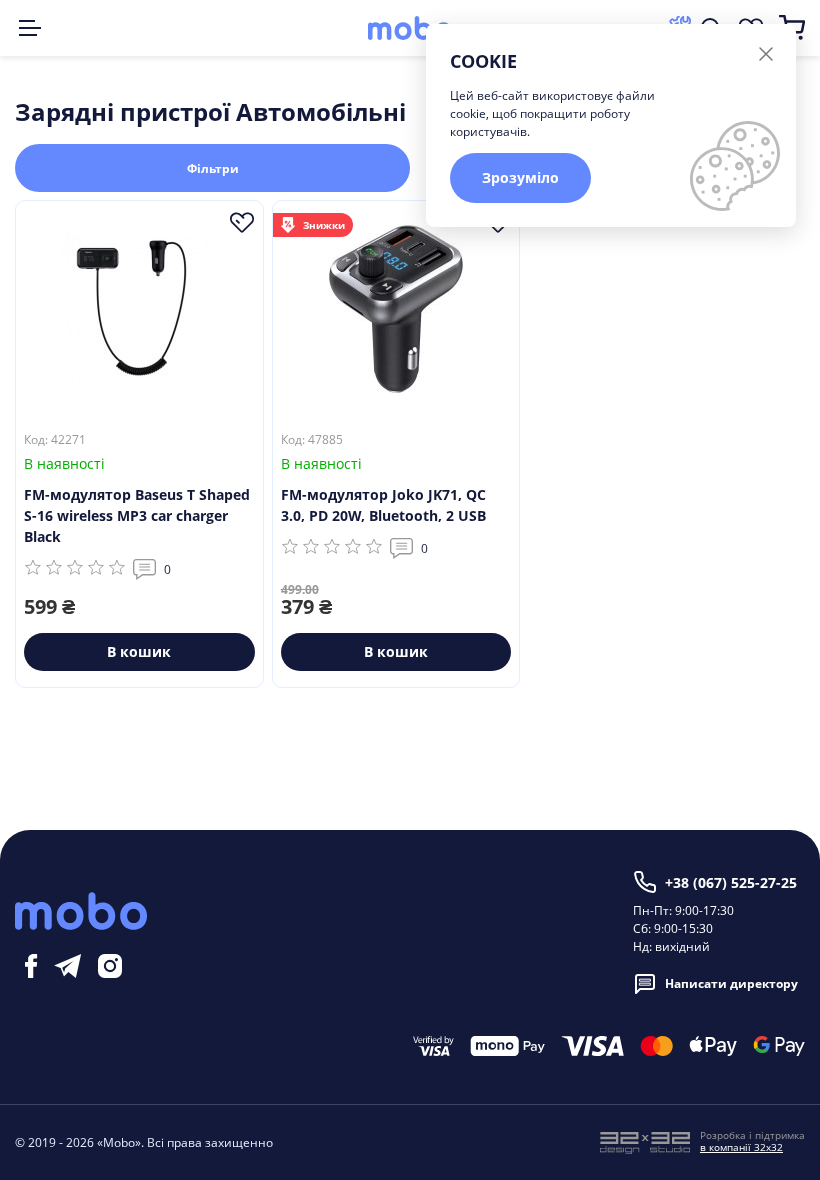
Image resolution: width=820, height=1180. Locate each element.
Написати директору (731, 983)
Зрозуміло (520, 177)
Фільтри (213, 168)
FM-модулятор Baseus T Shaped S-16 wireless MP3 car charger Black (137, 515)
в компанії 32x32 (741, 1147)
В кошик (139, 651)
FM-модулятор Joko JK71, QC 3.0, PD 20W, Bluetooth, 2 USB (383, 505)
